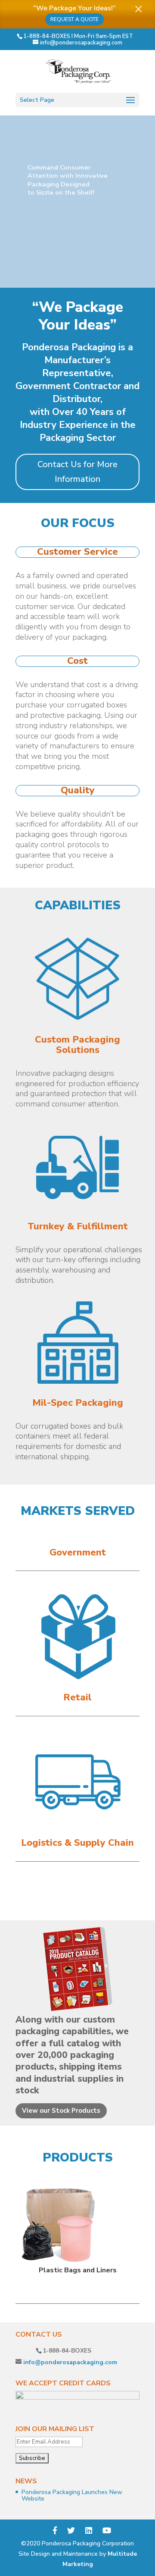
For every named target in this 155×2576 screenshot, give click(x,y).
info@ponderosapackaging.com (70, 2362)
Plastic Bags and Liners (78, 2270)
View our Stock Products (61, 2111)
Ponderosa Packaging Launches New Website (72, 2495)
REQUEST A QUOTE (74, 19)
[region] (77, 201)
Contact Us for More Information (77, 472)
